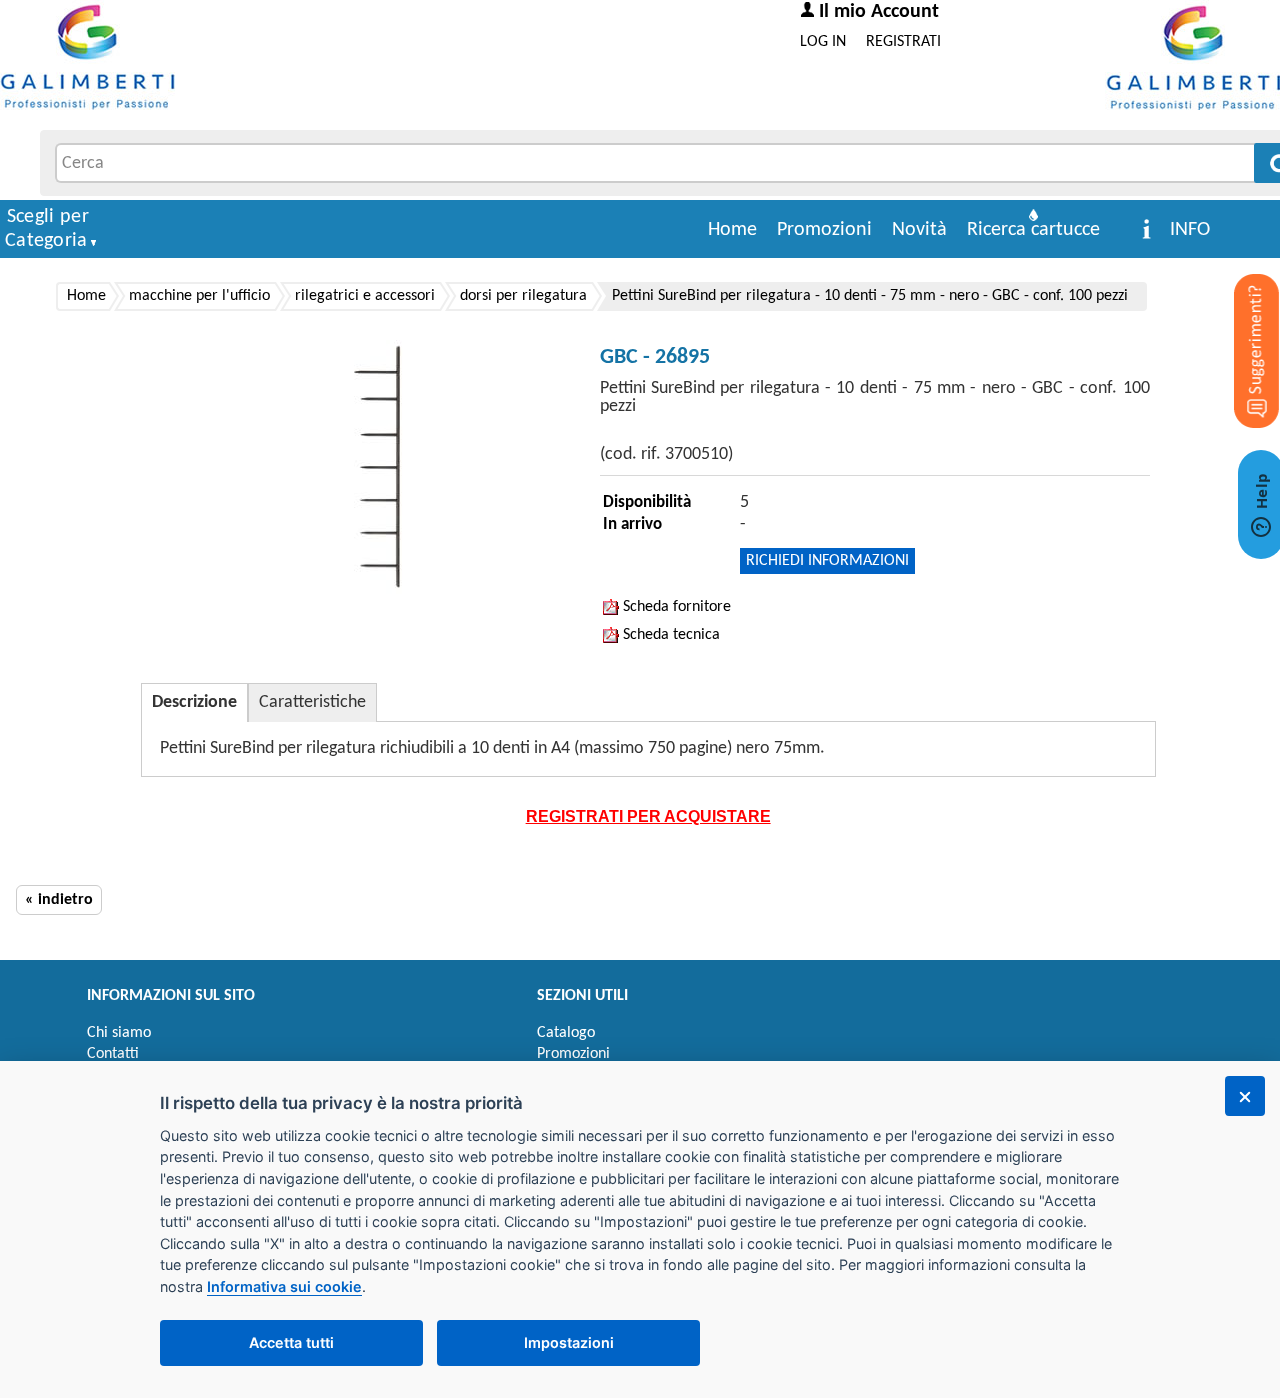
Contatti (113, 1054)
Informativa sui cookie (284, 1286)
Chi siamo (119, 1033)
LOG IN (823, 42)
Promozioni (824, 230)
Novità (919, 230)
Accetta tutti (291, 1342)
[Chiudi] (1245, 1096)
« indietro (59, 900)
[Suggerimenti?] (1240, 320)
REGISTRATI (903, 42)
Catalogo (566, 1033)
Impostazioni (569, 1342)
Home (732, 230)
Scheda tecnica (669, 635)
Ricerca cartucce (1033, 230)
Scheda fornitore (675, 607)
